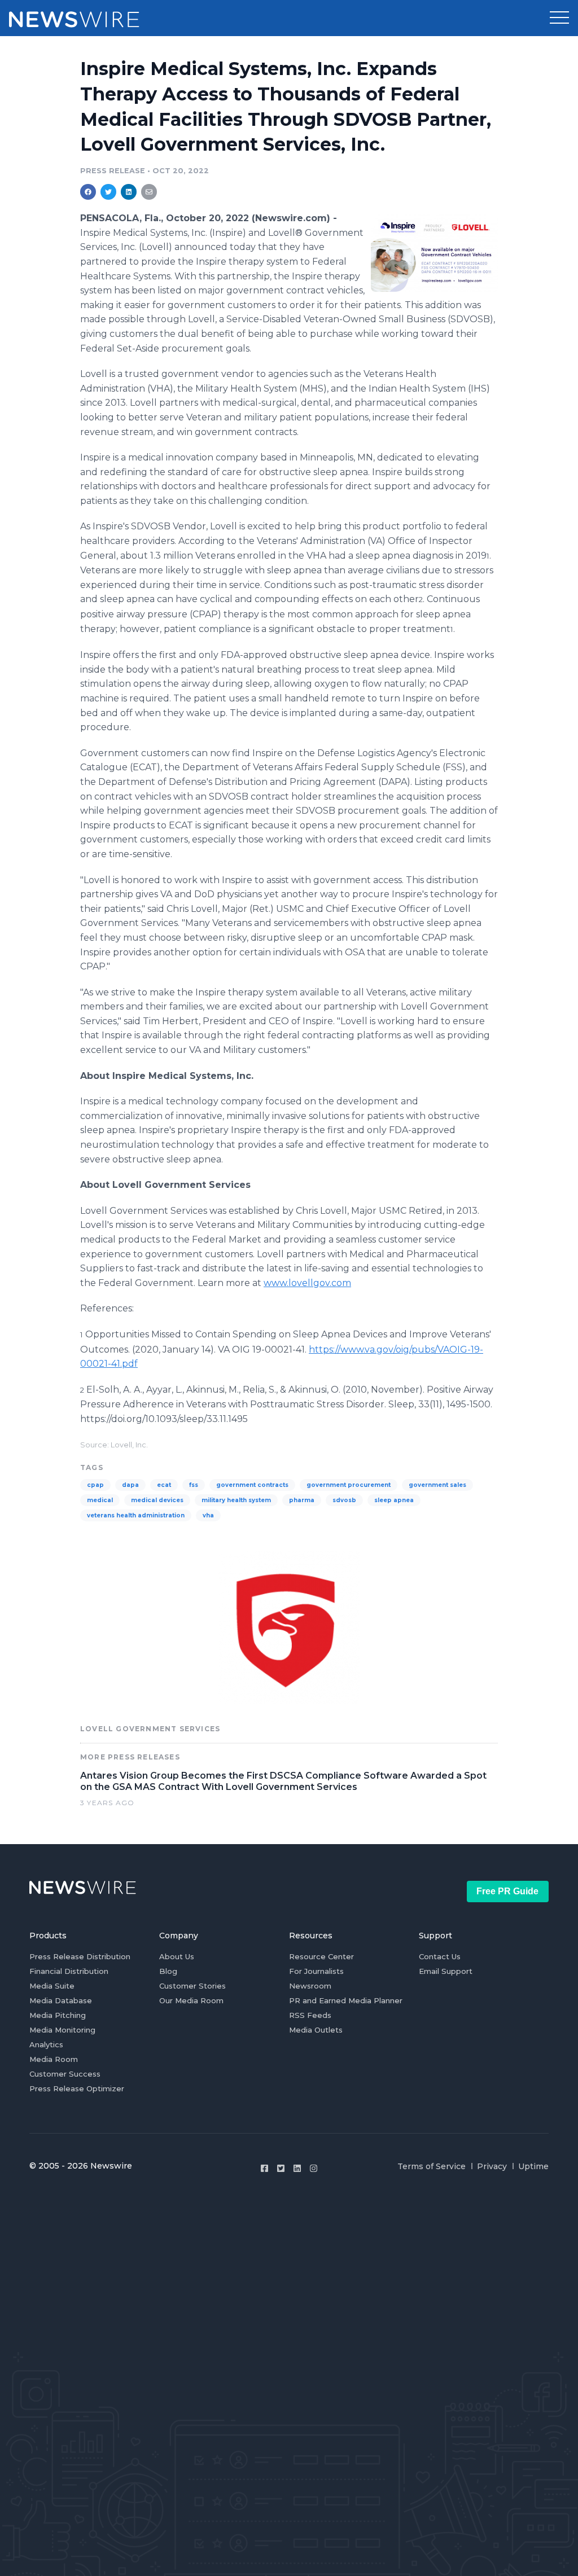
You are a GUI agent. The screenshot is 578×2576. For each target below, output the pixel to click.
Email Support (446, 1971)
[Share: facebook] (88, 192)
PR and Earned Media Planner (346, 2000)
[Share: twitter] (108, 192)
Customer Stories (192, 1986)
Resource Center (321, 1956)
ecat (164, 1485)
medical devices (157, 1500)
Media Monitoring (62, 2030)
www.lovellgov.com (307, 1283)
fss (194, 1485)
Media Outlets (316, 2030)
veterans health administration (136, 1515)
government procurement (349, 1485)
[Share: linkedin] (129, 192)
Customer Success (65, 2074)
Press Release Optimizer (77, 2088)
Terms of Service (432, 2166)
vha (208, 1515)
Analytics (46, 2044)
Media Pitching (58, 2015)
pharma (302, 1500)
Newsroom (310, 1986)
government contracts (252, 1485)
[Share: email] (149, 192)
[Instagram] (314, 2168)
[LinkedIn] (297, 2168)
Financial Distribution (69, 1971)
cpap (95, 1485)
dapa (130, 1485)
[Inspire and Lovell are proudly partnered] (434, 253)
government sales (437, 1485)
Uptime (533, 2166)
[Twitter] (281, 2168)
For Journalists (316, 1971)
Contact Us (440, 1956)
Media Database (61, 2000)
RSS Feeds (310, 2015)
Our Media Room (191, 2000)
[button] (559, 18)
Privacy (492, 2166)
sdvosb (344, 1500)
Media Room (54, 2059)
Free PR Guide (507, 1891)
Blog (168, 1971)
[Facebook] (264, 2168)
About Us (177, 1956)
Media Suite (52, 1986)
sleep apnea (394, 1500)
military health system (236, 1500)
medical (100, 1500)
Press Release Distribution (80, 1956)
